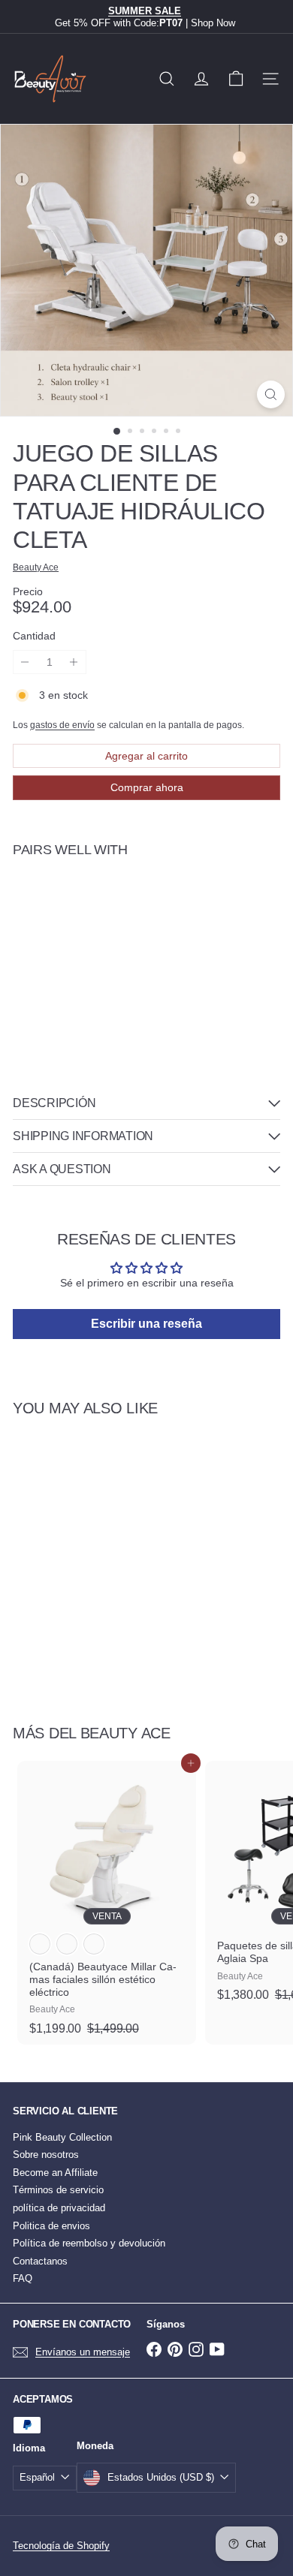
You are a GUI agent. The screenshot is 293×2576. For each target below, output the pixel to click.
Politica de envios (51, 2226)
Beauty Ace (125, 1733)
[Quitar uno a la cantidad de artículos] (25, 662)
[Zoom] (271, 394)
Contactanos (40, 2261)
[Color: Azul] (94, 1944)
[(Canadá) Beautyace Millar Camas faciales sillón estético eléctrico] (107, 1903)
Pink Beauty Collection (62, 2137)
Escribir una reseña (146, 1324)
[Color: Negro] (67, 1944)
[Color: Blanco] (40, 1944)
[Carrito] (236, 79)
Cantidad (34, 636)
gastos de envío (62, 725)
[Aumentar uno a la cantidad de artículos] (74, 662)
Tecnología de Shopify (61, 2546)
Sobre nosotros (46, 2155)
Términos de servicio (58, 2190)
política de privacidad (59, 2208)
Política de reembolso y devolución (89, 2243)
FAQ (23, 2278)
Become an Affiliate (55, 2173)
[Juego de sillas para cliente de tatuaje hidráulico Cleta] (146, 923)
